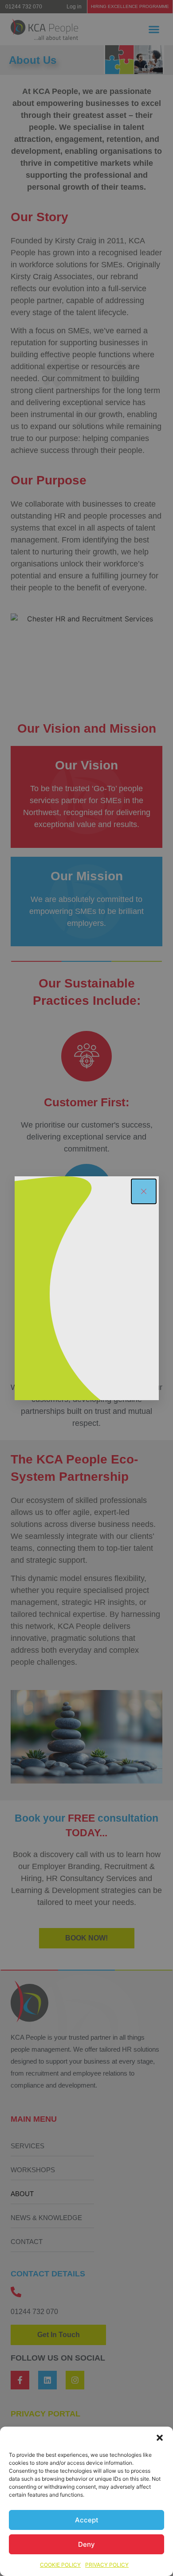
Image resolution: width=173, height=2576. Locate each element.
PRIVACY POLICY (107, 2565)
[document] (86, 1288)
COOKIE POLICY (60, 2565)
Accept (87, 2520)
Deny (86, 2544)
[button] (160, 2438)
